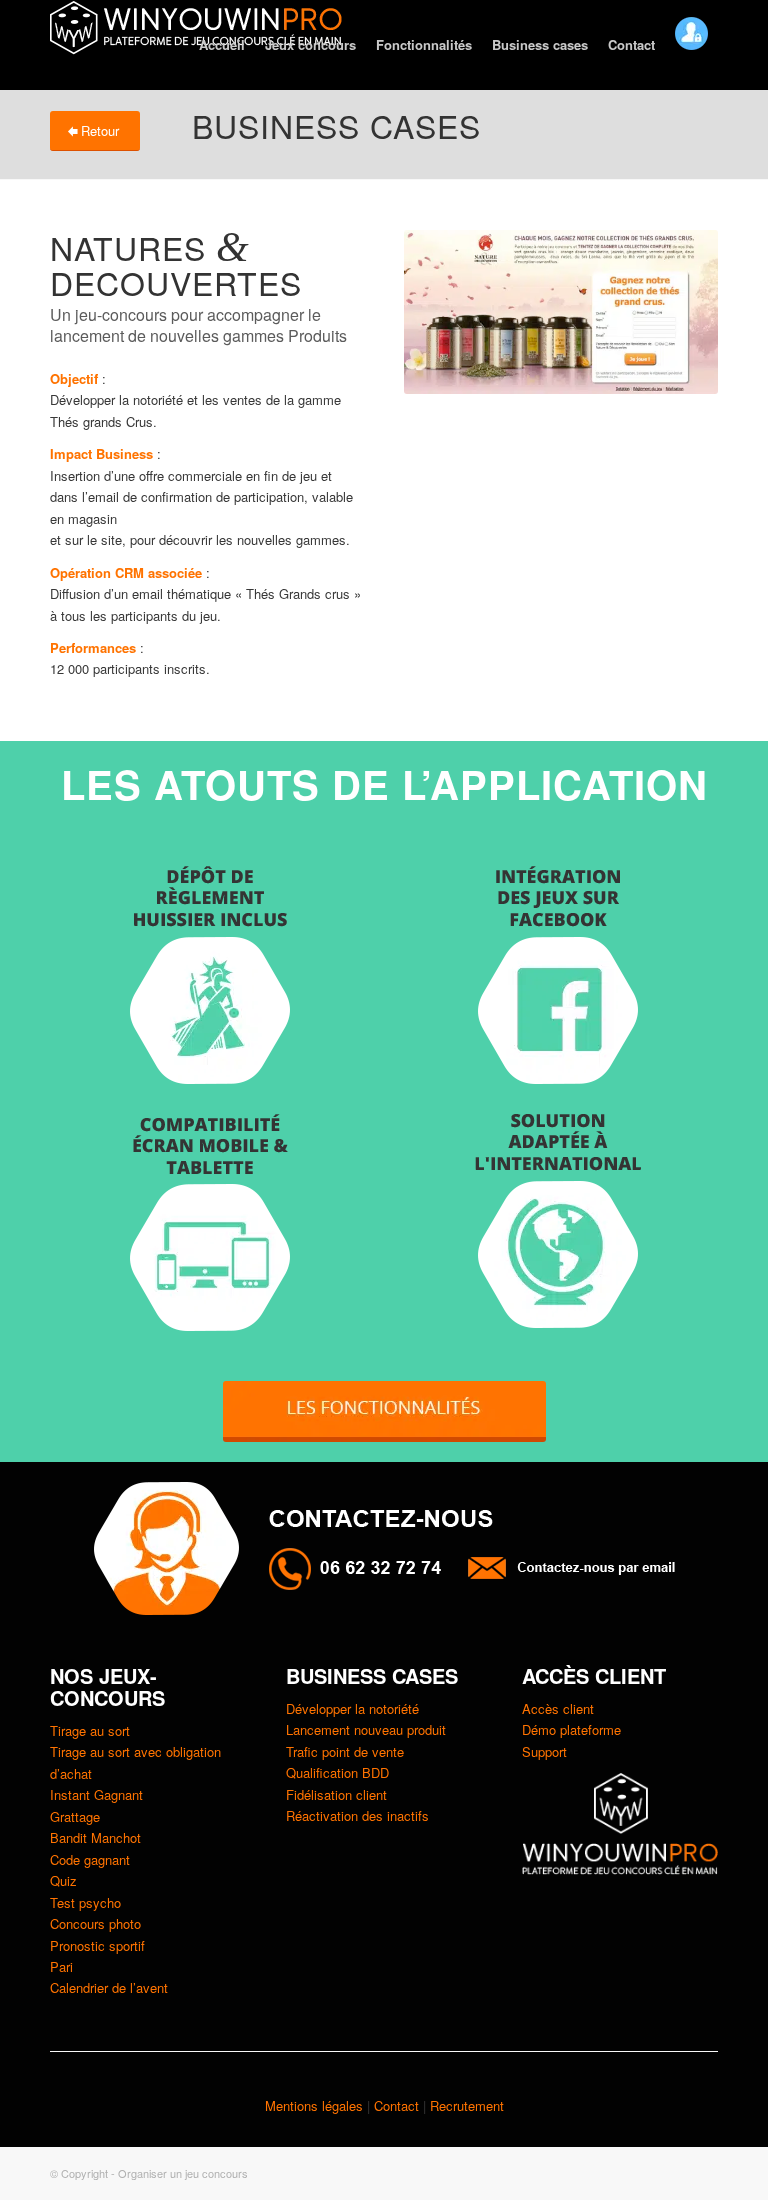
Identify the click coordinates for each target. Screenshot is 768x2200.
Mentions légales (314, 2105)
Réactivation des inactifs (357, 1815)
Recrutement (467, 2105)
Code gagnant (90, 1859)
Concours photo (95, 1923)
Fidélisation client (336, 1794)
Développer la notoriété (352, 1708)
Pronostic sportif (97, 1945)
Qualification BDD (337, 1772)
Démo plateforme (571, 1729)
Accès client (558, 1708)
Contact (398, 2105)
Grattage (75, 1816)
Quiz (63, 1880)
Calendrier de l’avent (109, 1987)
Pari (61, 1966)
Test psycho (85, 1902)
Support (544, 1751)
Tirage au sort (90, 1730)
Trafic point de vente (345, 1751)
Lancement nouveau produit (366, 1729)
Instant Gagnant (96, 1794)
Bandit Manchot (95, 1837)
